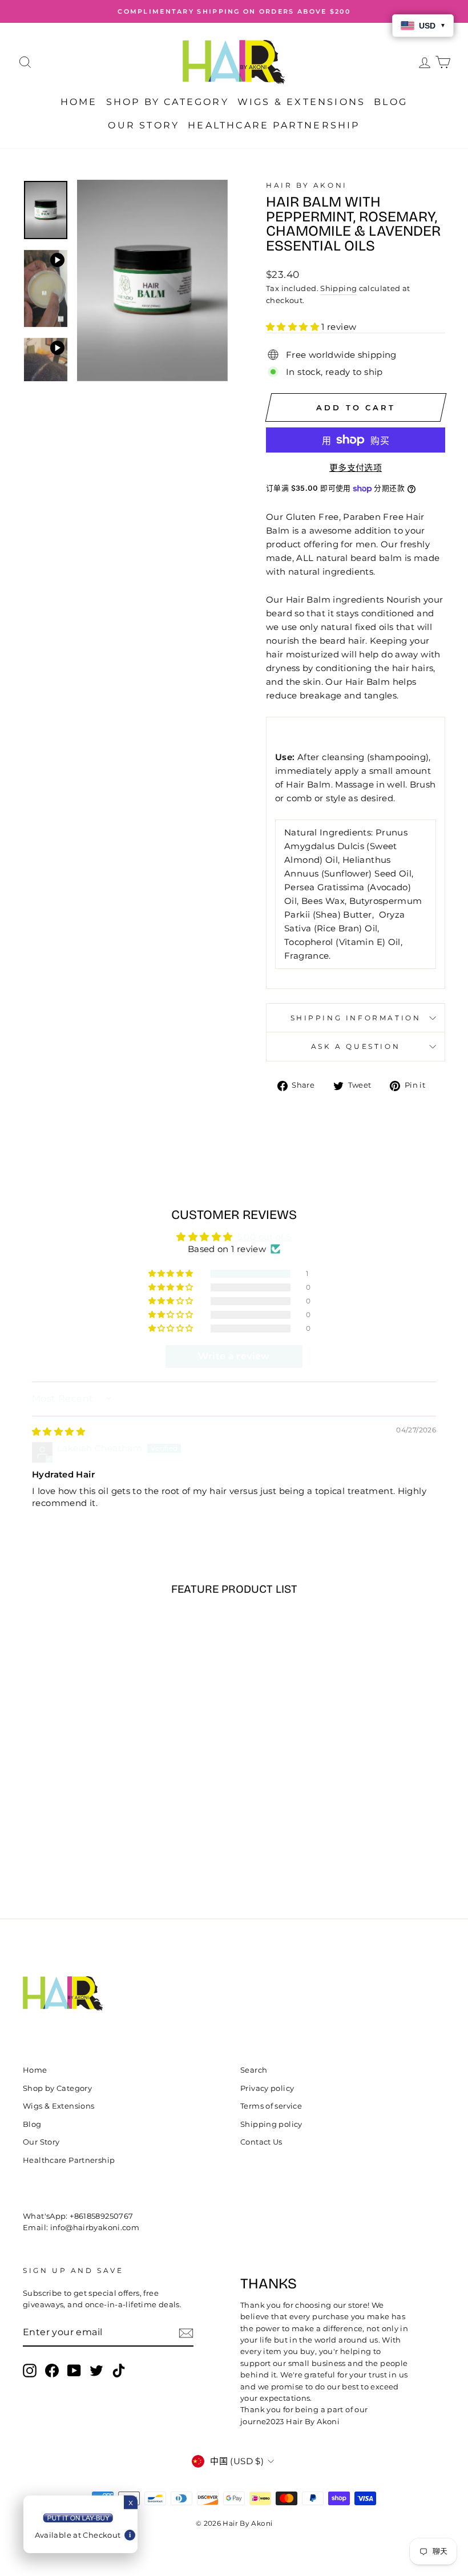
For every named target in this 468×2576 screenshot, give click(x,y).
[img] (58, 1432)
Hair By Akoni (307, 185)
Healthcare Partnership (274, 125)
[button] (294, 327)
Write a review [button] (234, 1356)
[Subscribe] (186, 2333)
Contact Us (261, 2142)
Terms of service (271, 2106)
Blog (391, 102)
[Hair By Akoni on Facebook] (52, 2371)
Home (79, 102)
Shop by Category (168, 102)
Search (254, 2070)
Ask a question (356, 1046)
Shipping (338, 288)
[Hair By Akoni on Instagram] (30, 2371)
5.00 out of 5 (265, 1237)
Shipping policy (271, 2124)
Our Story (144, 125)
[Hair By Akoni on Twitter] (96, 2371)
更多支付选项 (356, 468)
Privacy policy (267, 2088)
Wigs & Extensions (301, 102)
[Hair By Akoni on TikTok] (119, 2371)
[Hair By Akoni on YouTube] (74, 2371)
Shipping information (356, 1018)
